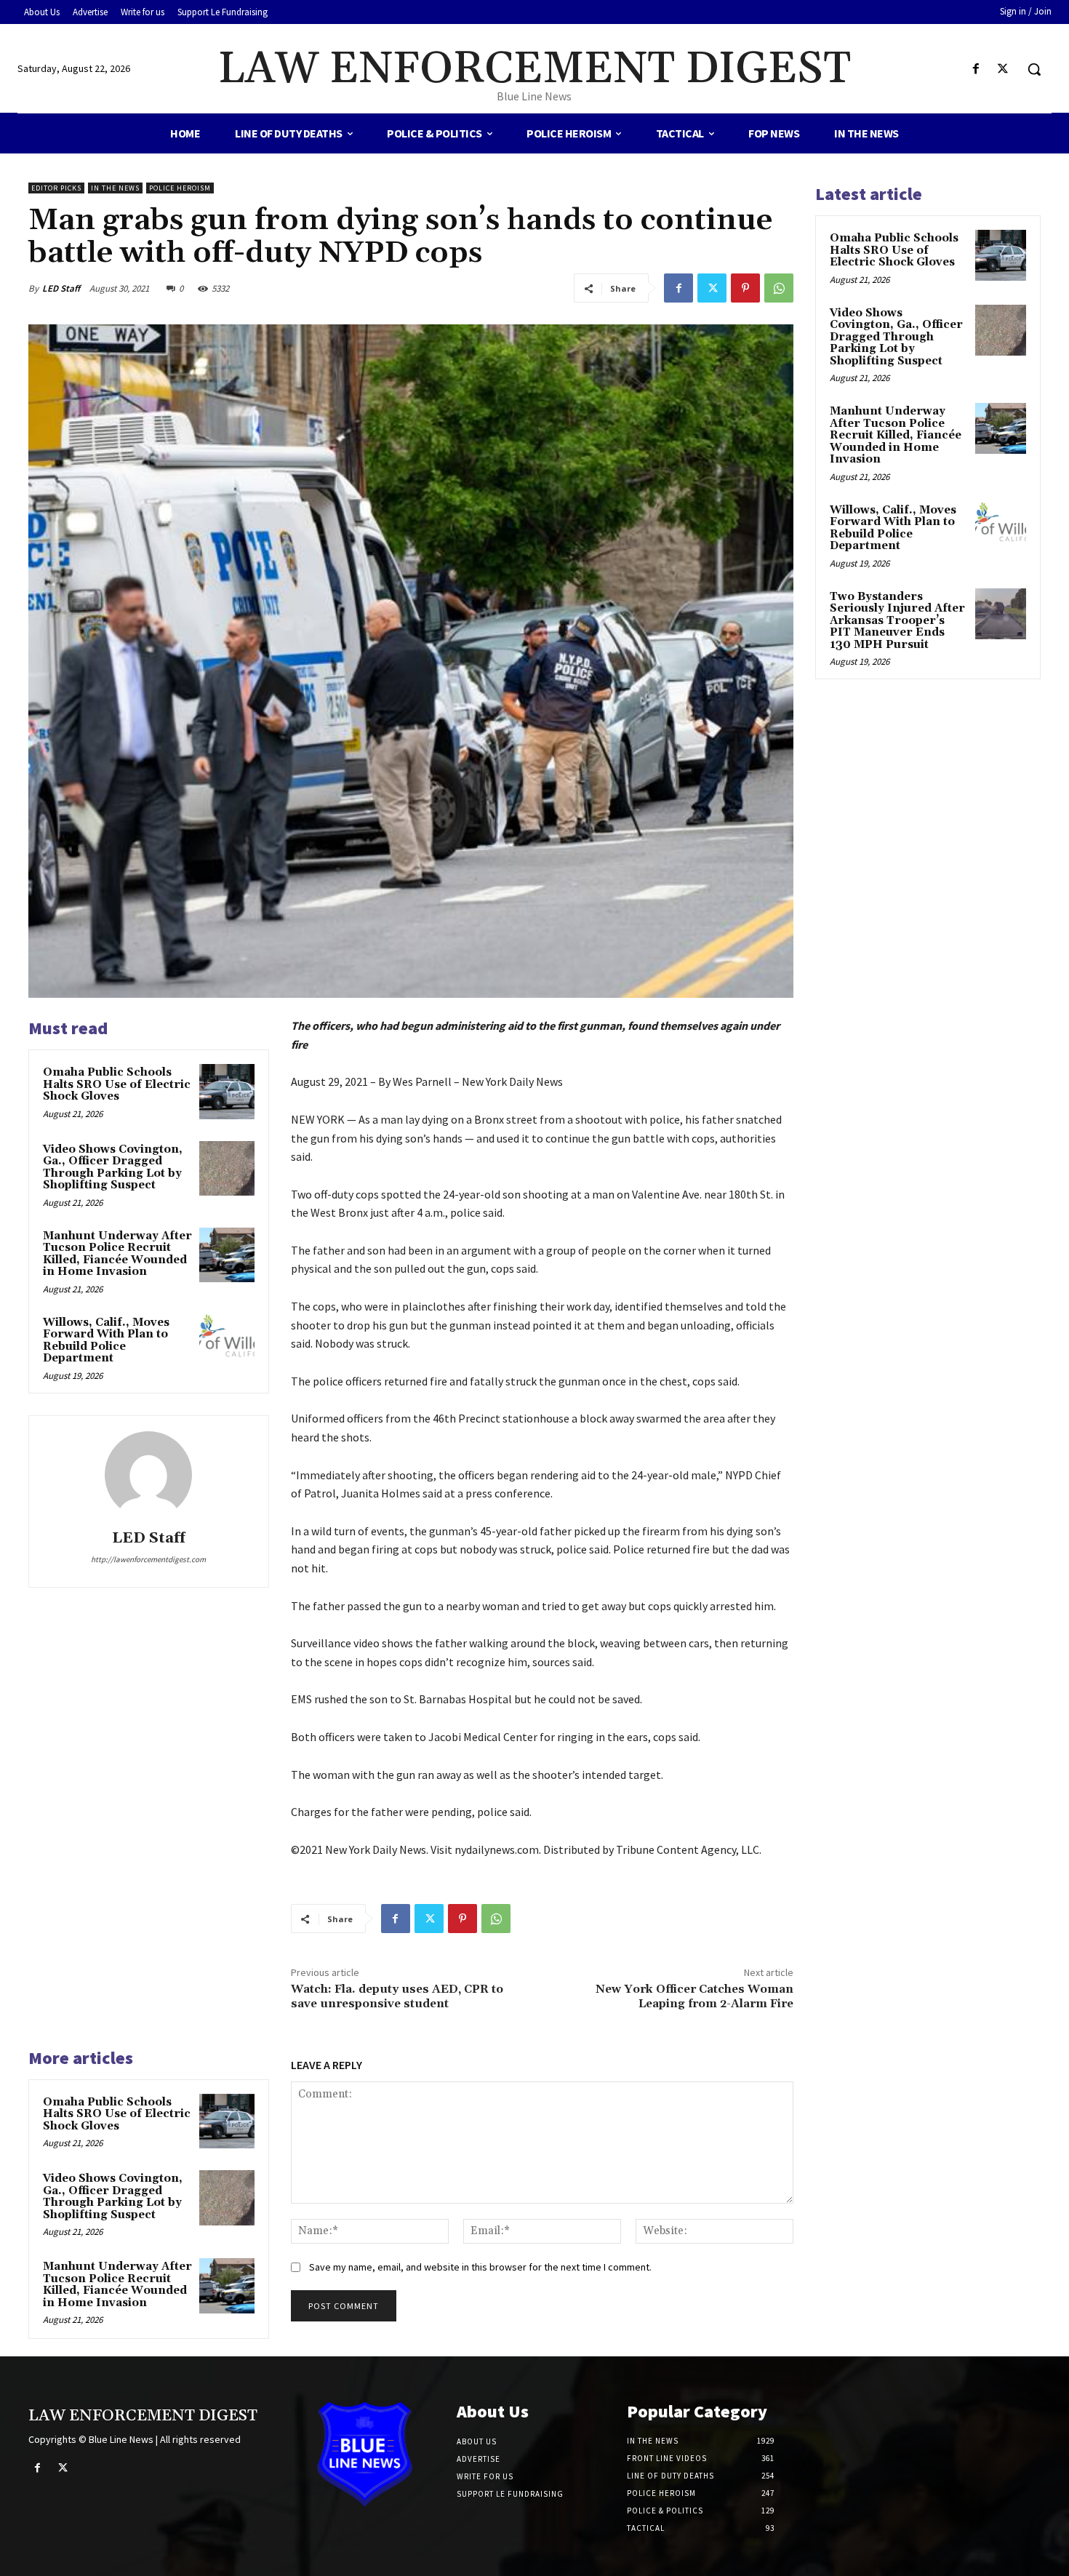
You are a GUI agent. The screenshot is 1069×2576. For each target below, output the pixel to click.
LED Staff (61, 288)
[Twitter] (1003, 69)
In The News (115, 188)
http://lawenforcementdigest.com (148, 1559)
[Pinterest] (745, 288)
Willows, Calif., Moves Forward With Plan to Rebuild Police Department (106, 1341)
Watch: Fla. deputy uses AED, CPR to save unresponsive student (397, 1996)
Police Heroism (180, 188)
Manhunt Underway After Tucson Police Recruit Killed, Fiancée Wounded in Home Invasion (117, 1254)
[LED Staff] (148, 1475)
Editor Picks (56, 188)
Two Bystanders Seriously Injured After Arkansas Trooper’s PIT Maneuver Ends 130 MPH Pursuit (897, 621)
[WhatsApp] (779, 288)
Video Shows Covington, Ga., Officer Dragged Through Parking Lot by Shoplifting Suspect (113, 1168)
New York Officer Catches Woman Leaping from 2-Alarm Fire (694, 1996)
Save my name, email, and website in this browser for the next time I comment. (480, 2267)
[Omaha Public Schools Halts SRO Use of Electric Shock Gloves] (227, 1092)
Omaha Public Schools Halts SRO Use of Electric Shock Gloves (117, 1084)
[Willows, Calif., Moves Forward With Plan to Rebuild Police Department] (227, 1342)
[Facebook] (976, 69)
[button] (1034, 69)
